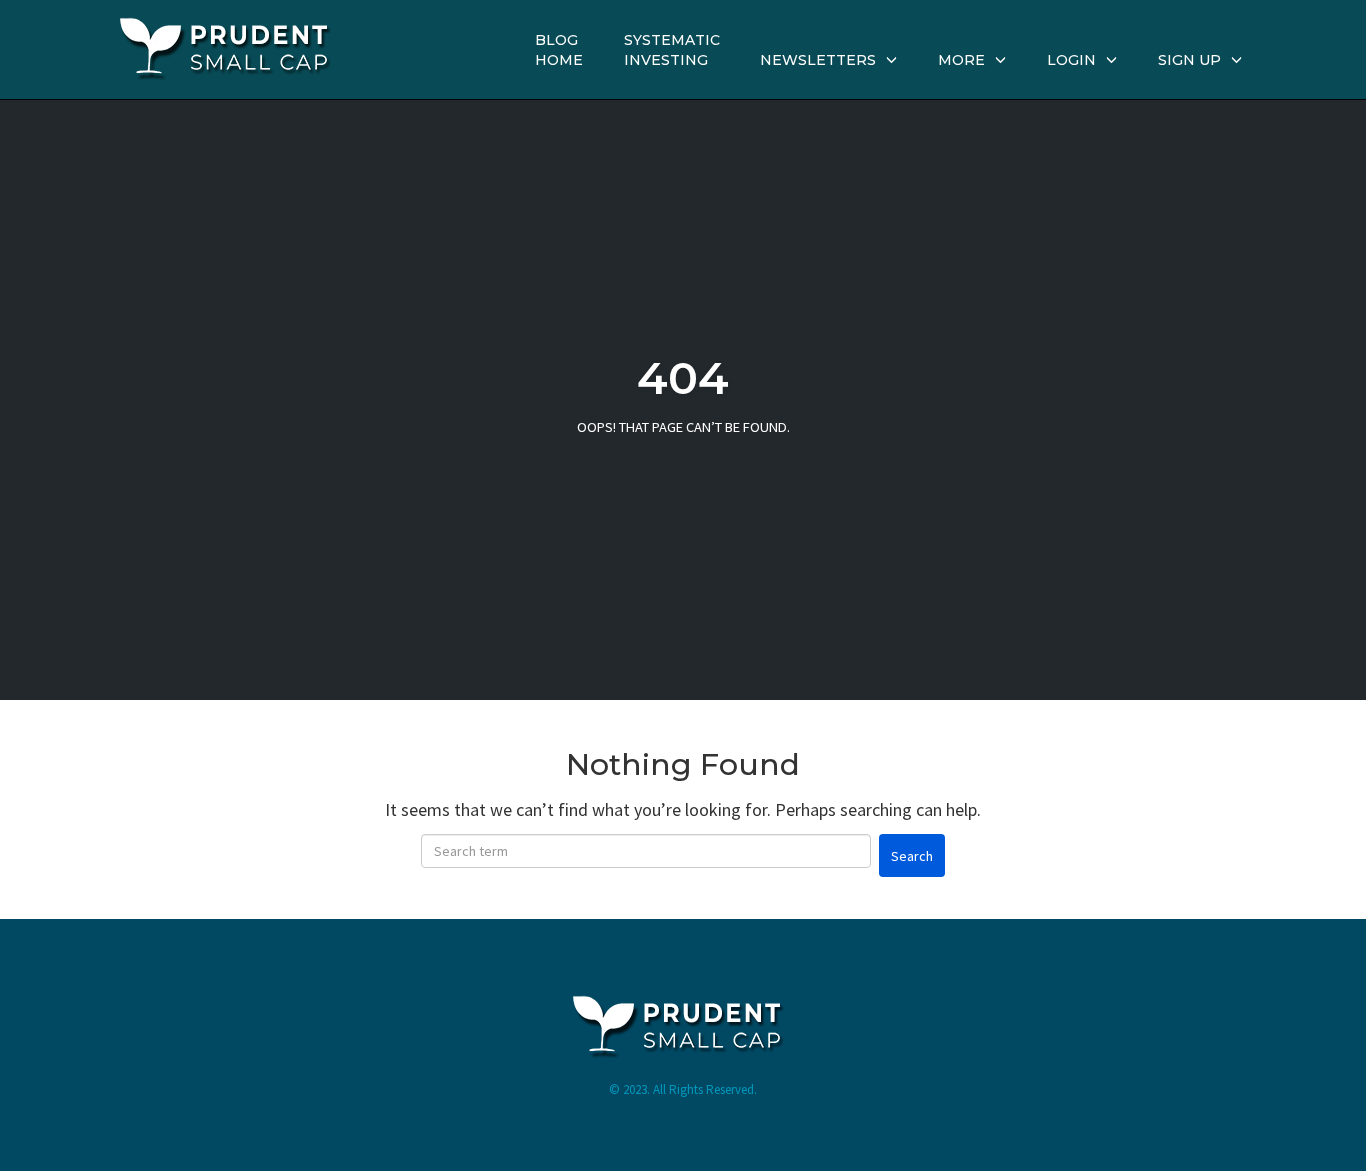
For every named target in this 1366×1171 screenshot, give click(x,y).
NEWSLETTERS (818, 60)
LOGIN (1071, 60)
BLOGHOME (559, 50)
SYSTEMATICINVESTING (672, 50)
